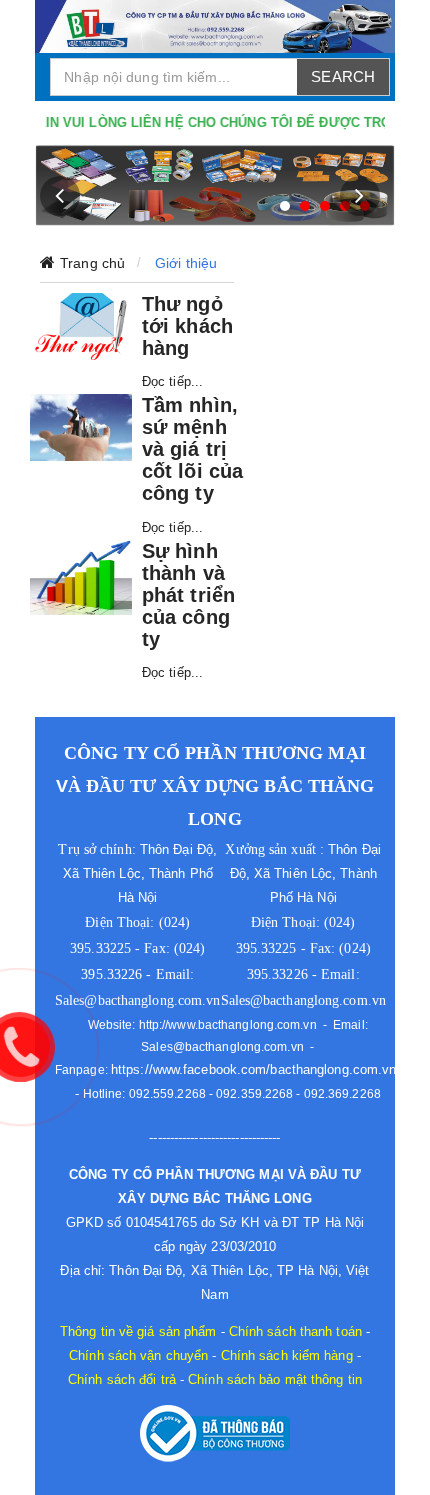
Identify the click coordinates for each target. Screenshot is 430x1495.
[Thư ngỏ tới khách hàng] (81, 326)
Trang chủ (92, 263)
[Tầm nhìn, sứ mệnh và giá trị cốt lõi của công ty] (81, 427)
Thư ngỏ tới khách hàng (187, 326)
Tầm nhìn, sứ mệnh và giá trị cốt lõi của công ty (192, 449)
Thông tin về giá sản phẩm (138, 1331)
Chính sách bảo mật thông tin (275, 1379)
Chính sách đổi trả (122, 1379)
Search (343, 76)
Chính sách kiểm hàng (287, 1355)
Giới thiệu (186, 263)
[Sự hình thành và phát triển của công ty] (81, 577)
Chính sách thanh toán (295, 1331)
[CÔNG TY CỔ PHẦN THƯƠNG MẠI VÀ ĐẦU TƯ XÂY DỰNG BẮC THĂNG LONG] (215, 26)
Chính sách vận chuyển (138, 1355)
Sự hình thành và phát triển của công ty (188, 595)
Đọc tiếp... (172, 381)
